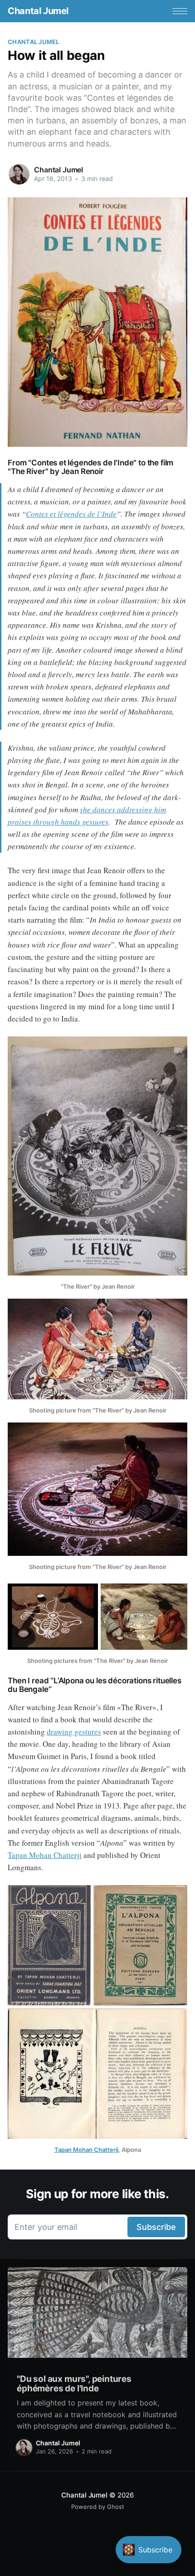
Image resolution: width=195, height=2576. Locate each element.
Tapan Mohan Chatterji (45, 1855)
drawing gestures (74, 1732)
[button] (180, 11)
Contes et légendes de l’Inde (71, 514)
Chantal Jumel (38, 11)
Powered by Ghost (98, 2507)
